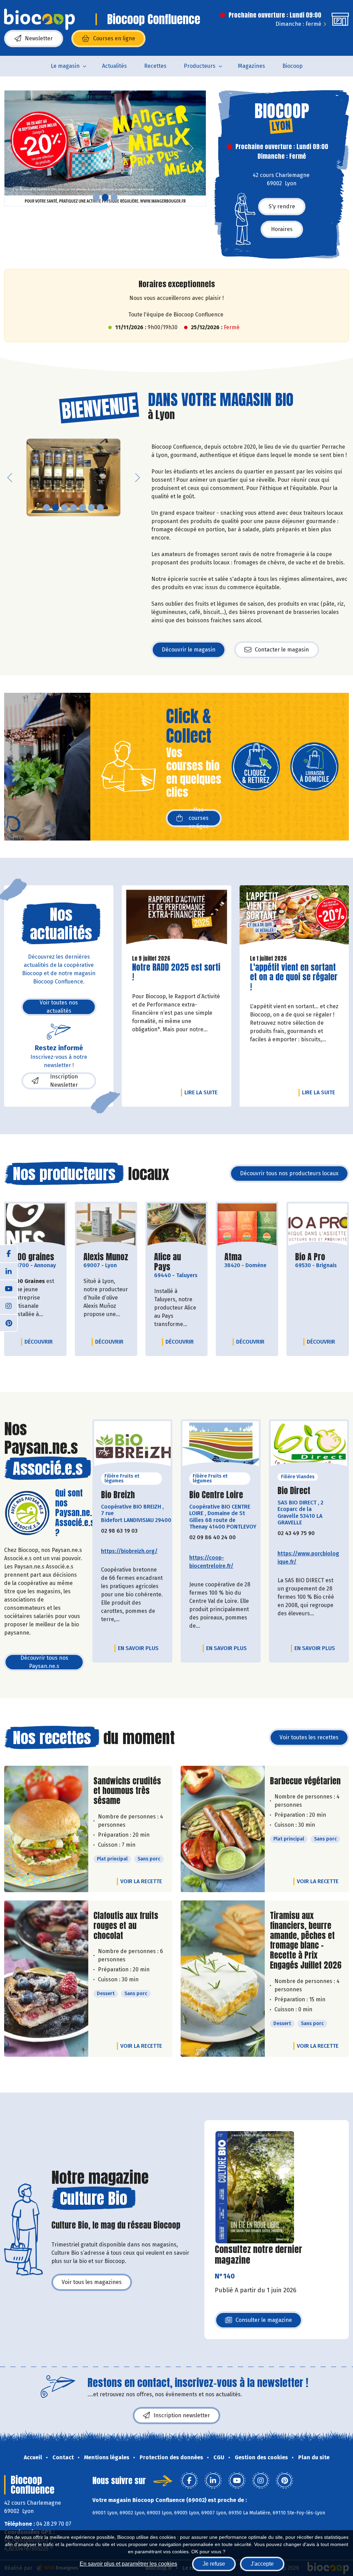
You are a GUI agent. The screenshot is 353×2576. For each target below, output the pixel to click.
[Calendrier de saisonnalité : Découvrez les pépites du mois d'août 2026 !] (105, 148)
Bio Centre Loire (216, 1495)
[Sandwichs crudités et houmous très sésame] (46, 1829)
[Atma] (247, 1225)
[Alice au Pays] (177, 1225)
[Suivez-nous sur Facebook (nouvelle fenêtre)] (9, 1254)
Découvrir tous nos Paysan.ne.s (44, 1662)
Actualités (114, 66)
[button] (10, 148)
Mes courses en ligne (199, 818)
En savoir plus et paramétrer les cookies (128, 2564)
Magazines (251, 66)
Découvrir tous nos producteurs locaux (289, 1173)
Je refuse (214, 2564)
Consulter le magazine (264, 2322)
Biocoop (293, 66)
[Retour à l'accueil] (39, 19)
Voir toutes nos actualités (59, 1007)
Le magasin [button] (65, 66)
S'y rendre (282, 206)
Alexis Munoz (106, 1257)
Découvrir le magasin (189, 650)
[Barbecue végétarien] (223, 1829)
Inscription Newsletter (64, 1081)
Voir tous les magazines (92, 2282)
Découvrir (40, 1342)
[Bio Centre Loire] (221, 1446)
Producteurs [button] (200, 66)
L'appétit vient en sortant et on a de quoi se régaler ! (294, 977)
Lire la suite (203, 1092)
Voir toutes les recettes (309, 1737)
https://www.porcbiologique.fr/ (308, 1558)
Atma (233, 1257)
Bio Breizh (118, 1495)
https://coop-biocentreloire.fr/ (211, 1562)
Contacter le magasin (282, 650)
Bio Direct (294, 1491)
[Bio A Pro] (318, 1225)
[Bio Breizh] (132, 1446)
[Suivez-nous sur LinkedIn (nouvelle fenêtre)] (9, 1271)
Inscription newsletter (182, 2415)
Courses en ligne (114, 38)
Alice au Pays (177, 1262)
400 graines (33, 1257)
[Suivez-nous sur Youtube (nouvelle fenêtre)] (9, 1288)
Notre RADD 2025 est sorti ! (176, 972)
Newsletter (39, 38)
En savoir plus (138, 1648)
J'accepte (262, 2564)
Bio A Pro (310, 1257)
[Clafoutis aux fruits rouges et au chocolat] (46, 1979)
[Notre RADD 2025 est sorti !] (176, 917)
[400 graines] (35, 1225)
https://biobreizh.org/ (129, 1551)
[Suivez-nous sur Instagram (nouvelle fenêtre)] (9, 1305)
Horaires (282, 229)
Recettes (155, 66)
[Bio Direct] (309, 1446)
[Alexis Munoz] (106, 1225)
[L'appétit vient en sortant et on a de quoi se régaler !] (294, 917)
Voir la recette (141, 1881)
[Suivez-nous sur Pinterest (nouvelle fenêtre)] (9, 1323)
